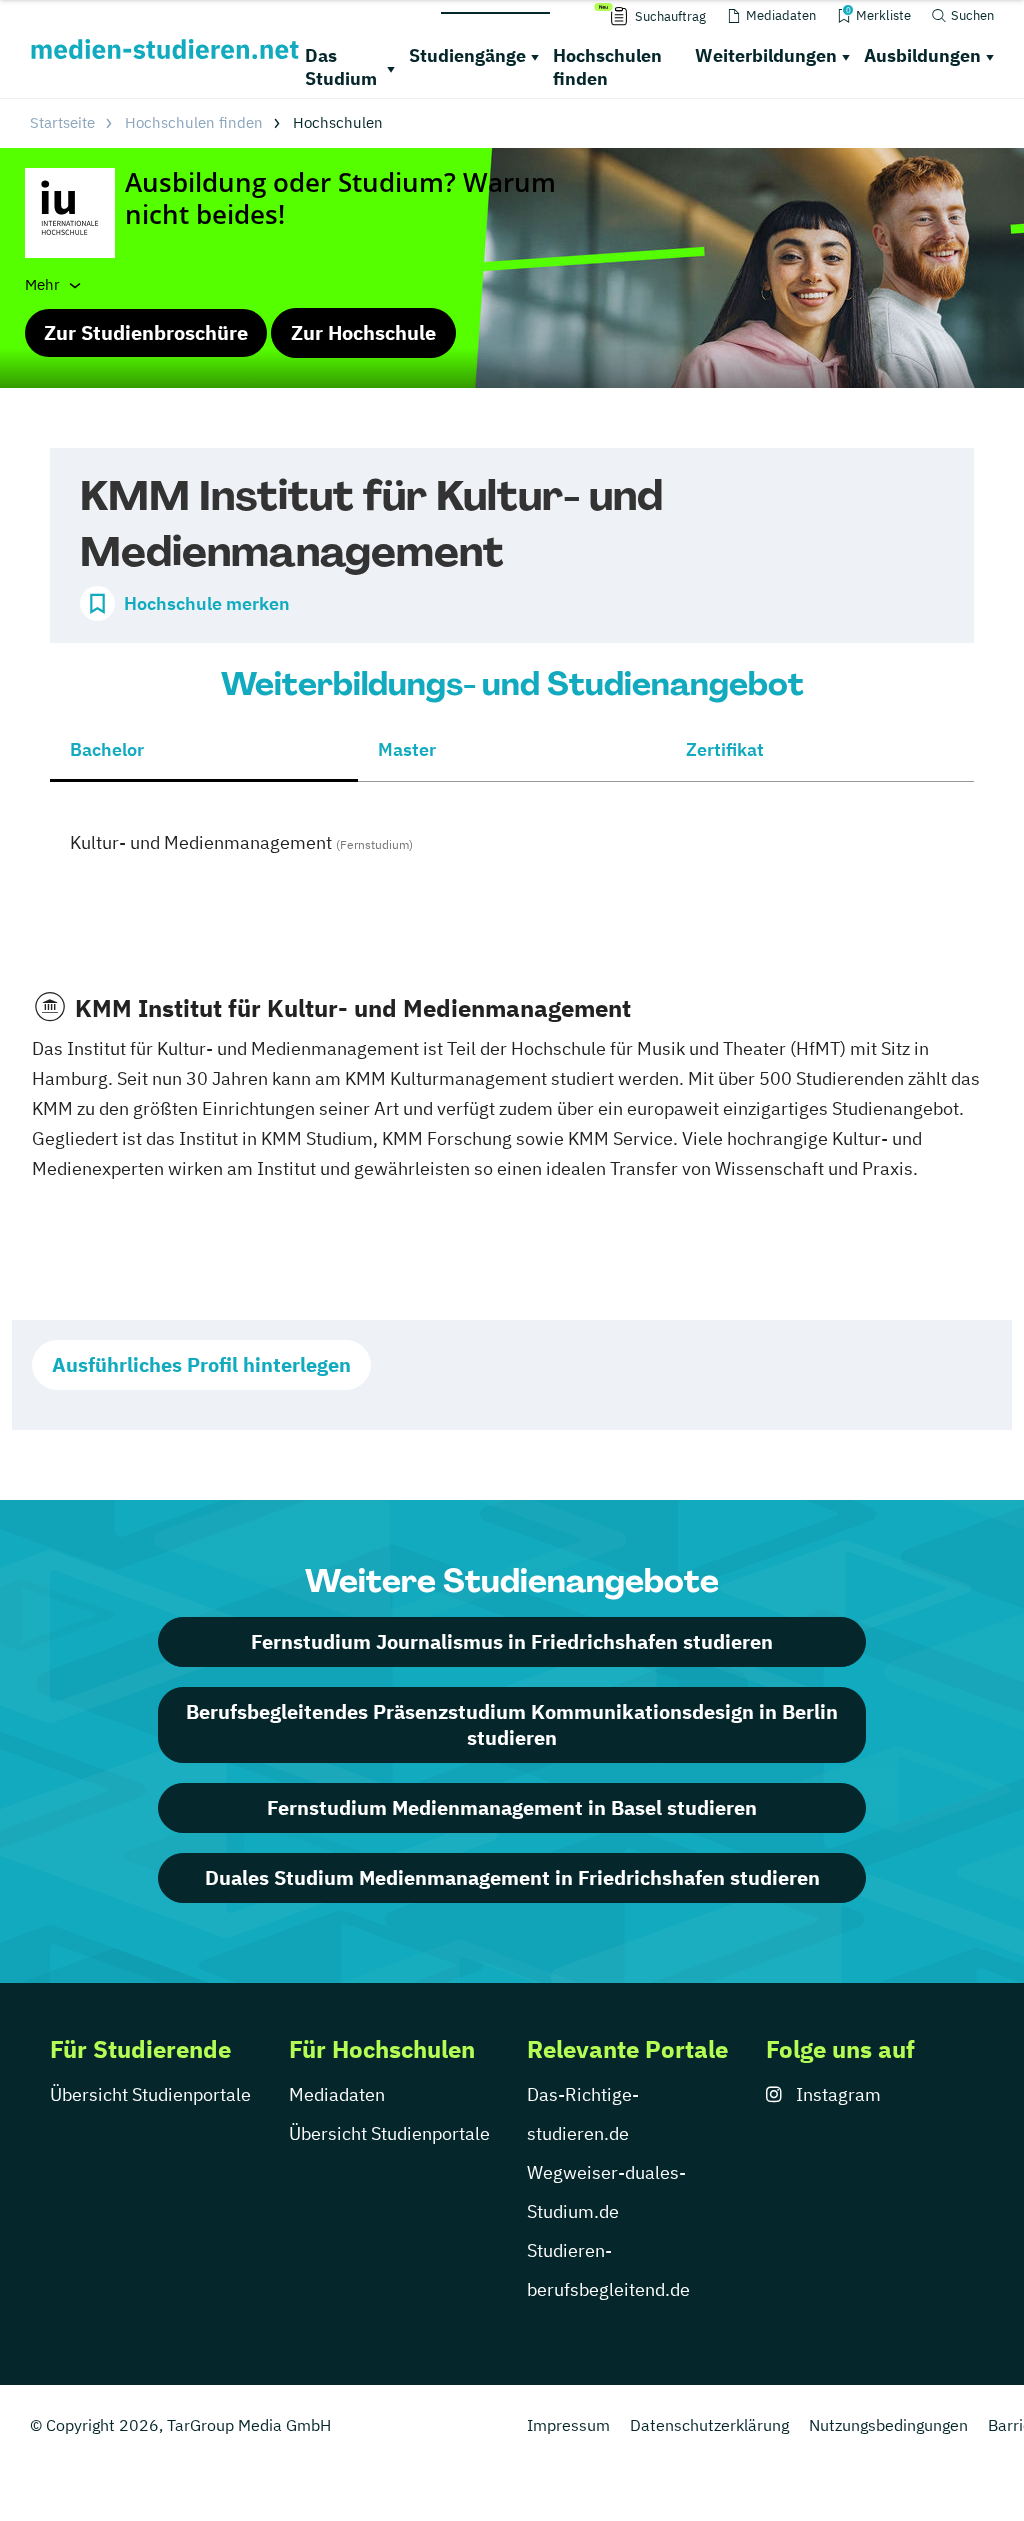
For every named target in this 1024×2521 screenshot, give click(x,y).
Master (407, 749)
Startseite (62, 122)
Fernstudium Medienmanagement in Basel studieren (512, 1807)
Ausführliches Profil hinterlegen (201, 1364)
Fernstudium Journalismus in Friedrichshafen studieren (512, 1641)
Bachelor (107, 749)
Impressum (568, 2425)
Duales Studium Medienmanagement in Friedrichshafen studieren (512, 1877)
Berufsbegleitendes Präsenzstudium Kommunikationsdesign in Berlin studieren (512, 1724)
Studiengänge (467, 55)
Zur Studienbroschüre (146, 332)
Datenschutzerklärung (709, 2425)
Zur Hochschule (363, 332)
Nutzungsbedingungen (888, 2425)
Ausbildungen (922, 55)
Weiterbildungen (766, 55)
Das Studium (341, 67)
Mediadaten (337, 2094)
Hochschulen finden (607, 67)
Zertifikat (725, 749)
